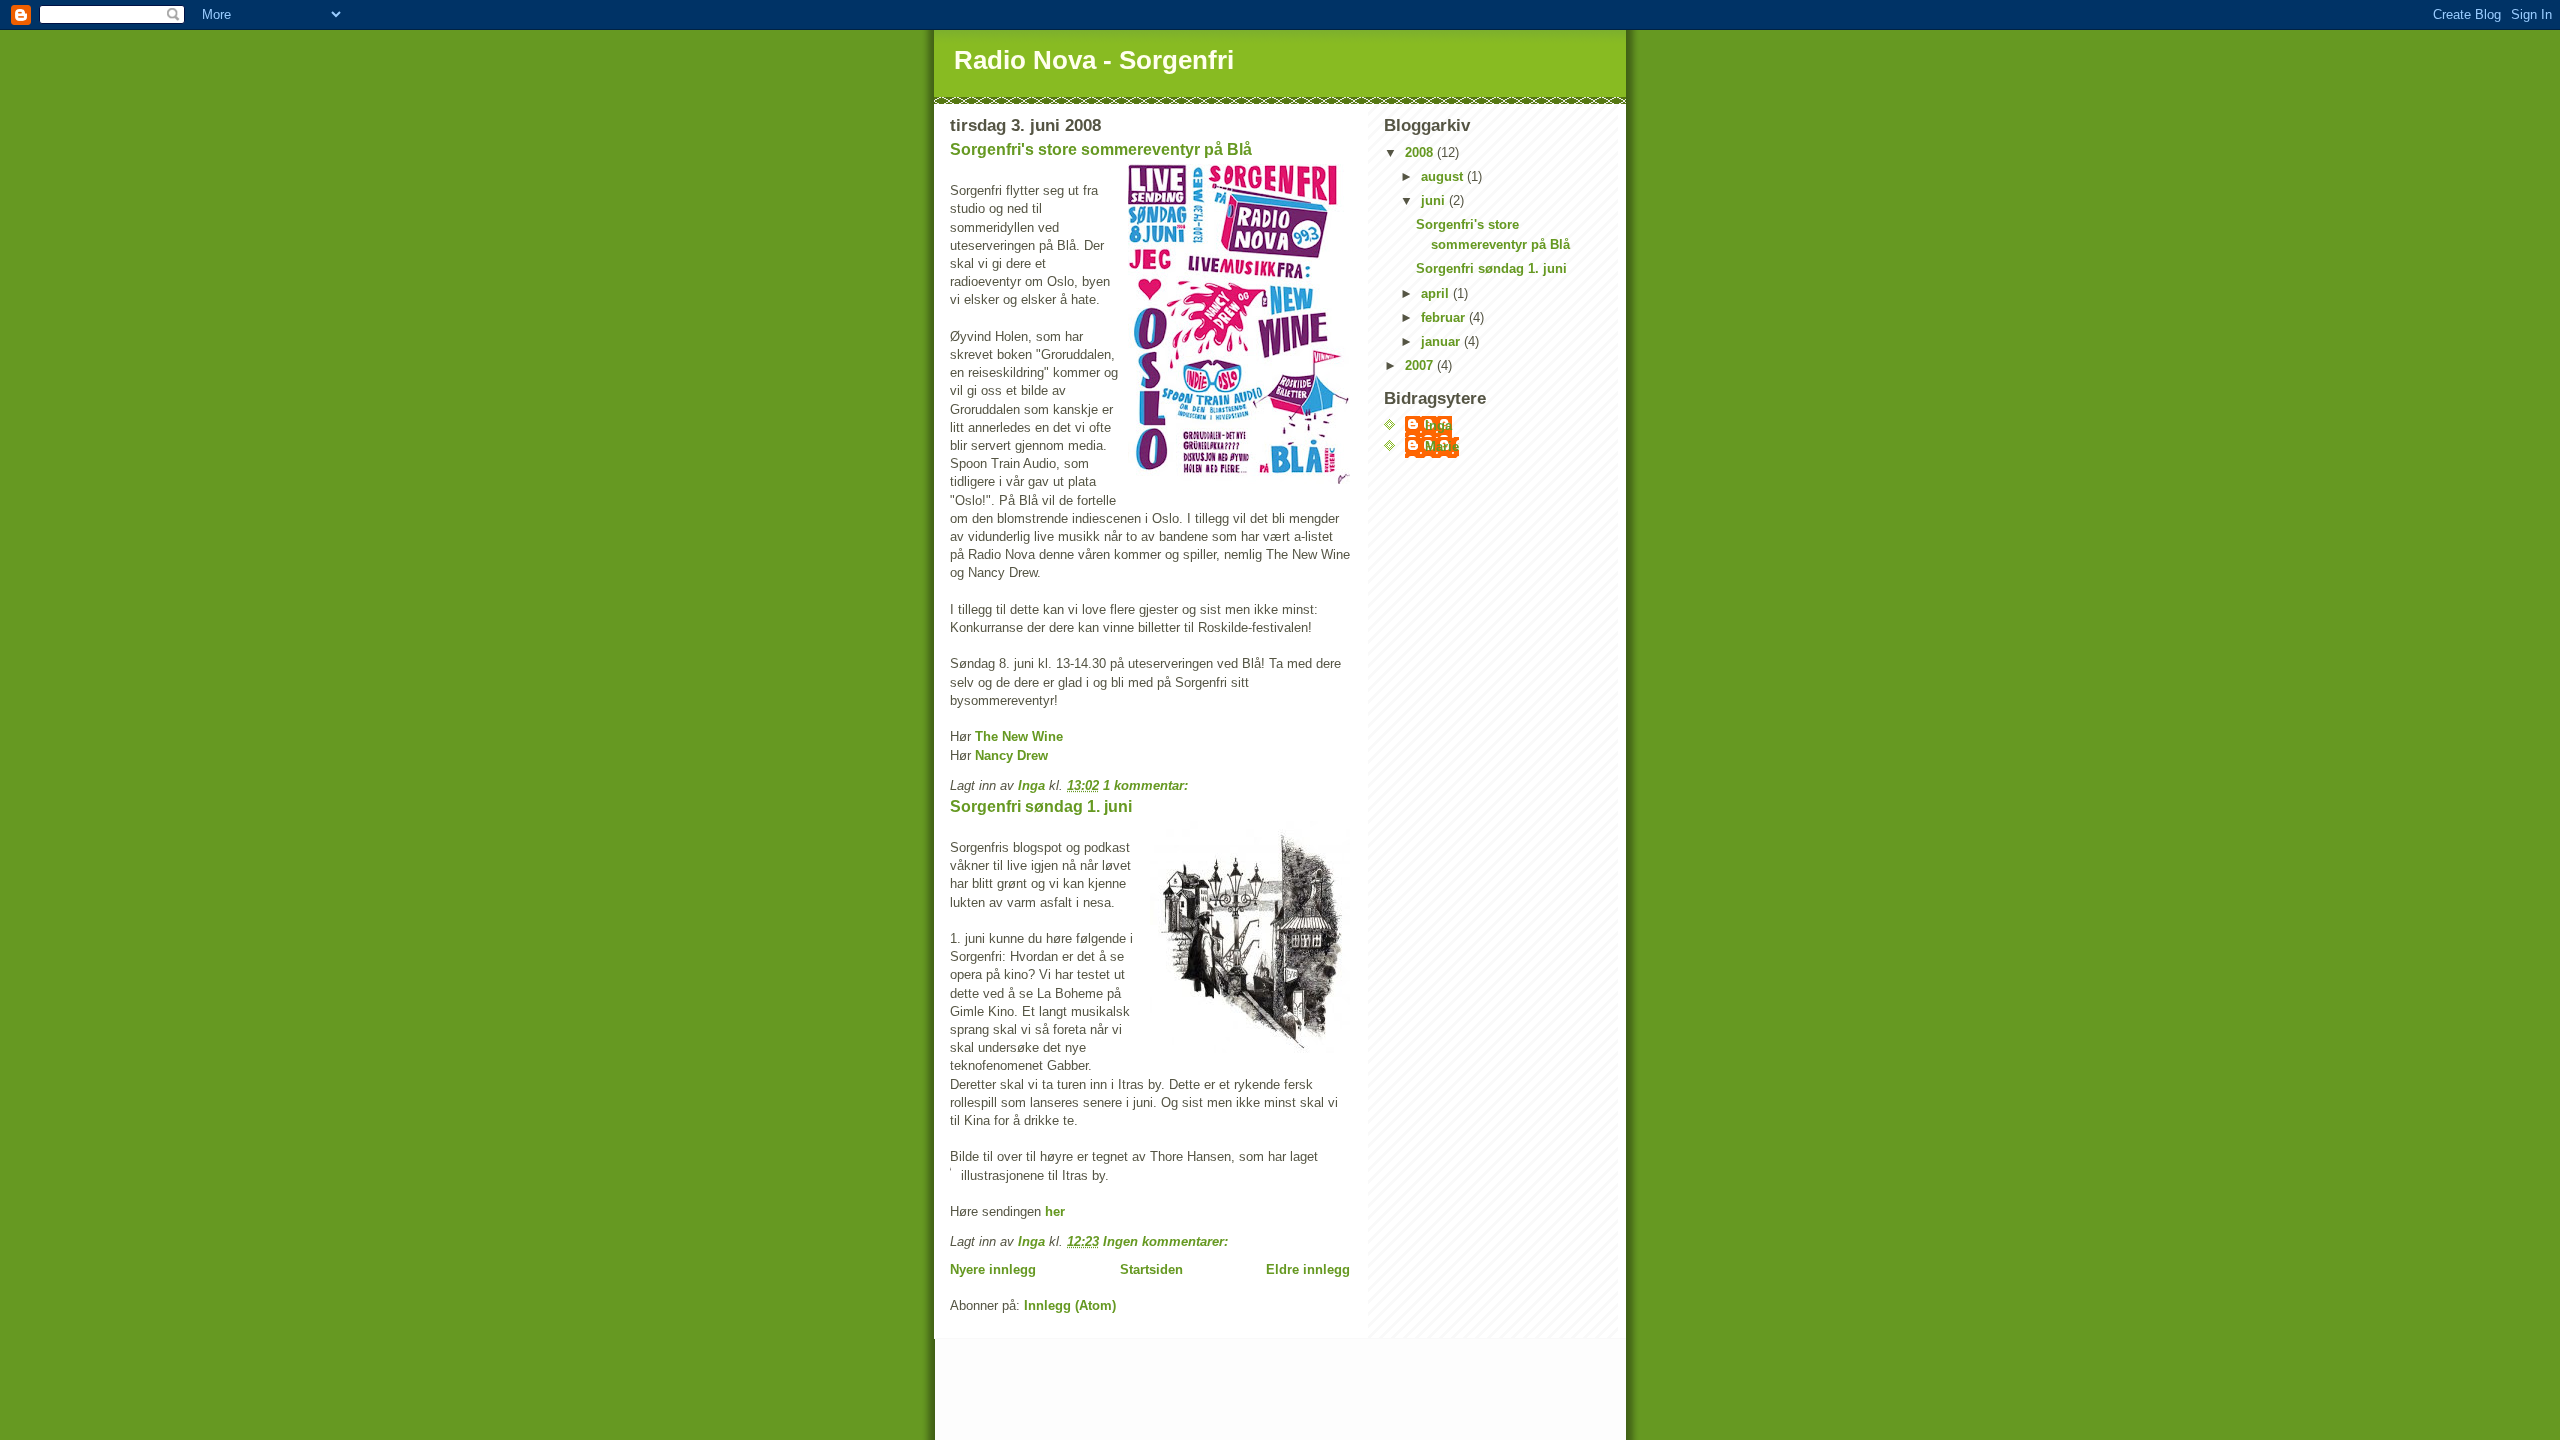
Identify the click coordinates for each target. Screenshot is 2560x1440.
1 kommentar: (1147, 785)
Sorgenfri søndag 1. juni (1041, 806)
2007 (1421, 365)
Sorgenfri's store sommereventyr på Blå (1101, 149)
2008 (1421, 152)
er (1059, 1211)
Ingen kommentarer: (1167, 1241)
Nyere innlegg (993, 1269)
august (1444, 176)
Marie (1442, 446)
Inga (1438, 425)
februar (1445, 317)
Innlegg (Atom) (1070, 1305)
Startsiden (1151, 1269)
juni (1435, 200)
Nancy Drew (1011, 755)
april (1437, 293)
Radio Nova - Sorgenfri (1094, 60)
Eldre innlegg (1308, 1269)
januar (1442, 341)
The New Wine (1019, 736)
